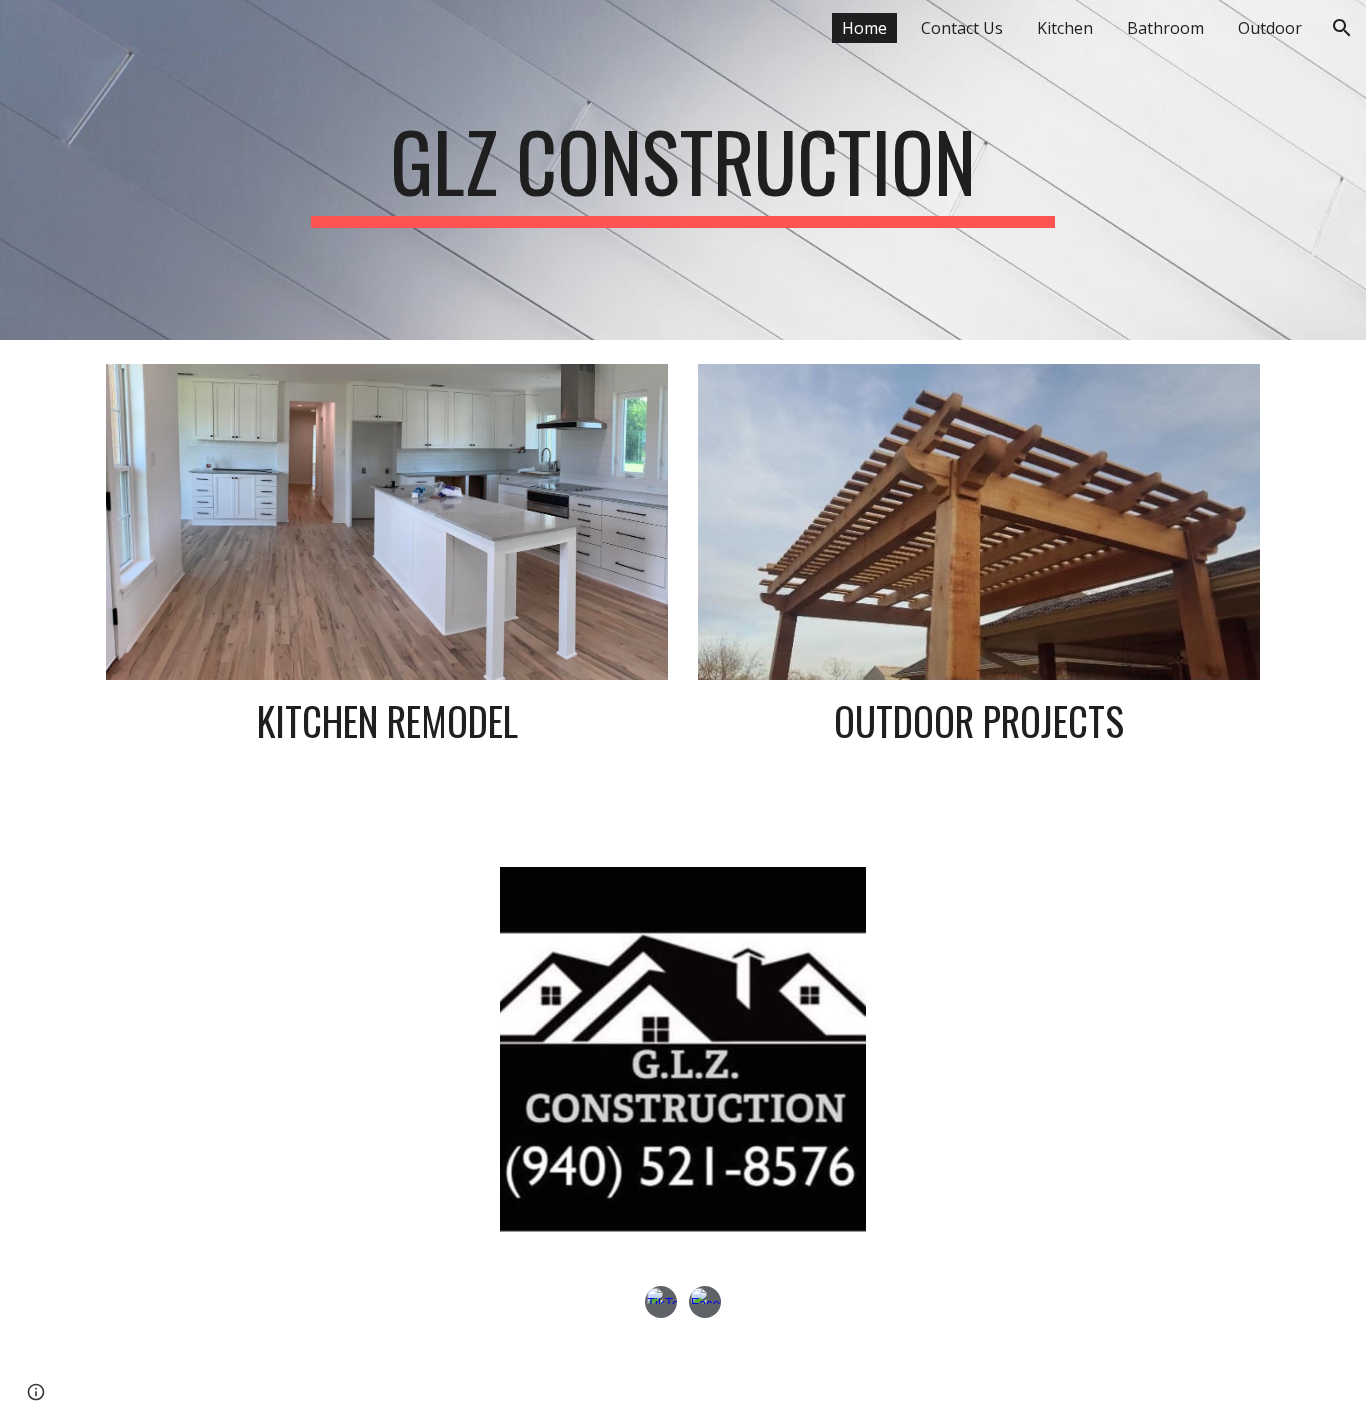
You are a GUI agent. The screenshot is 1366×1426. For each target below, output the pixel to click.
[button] (1342, 28)
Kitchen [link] (1065, 28)
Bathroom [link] (1165, 28)
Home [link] (864, 28)
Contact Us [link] (962, 28)
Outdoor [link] (1270, 28)
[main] (683, 170)
